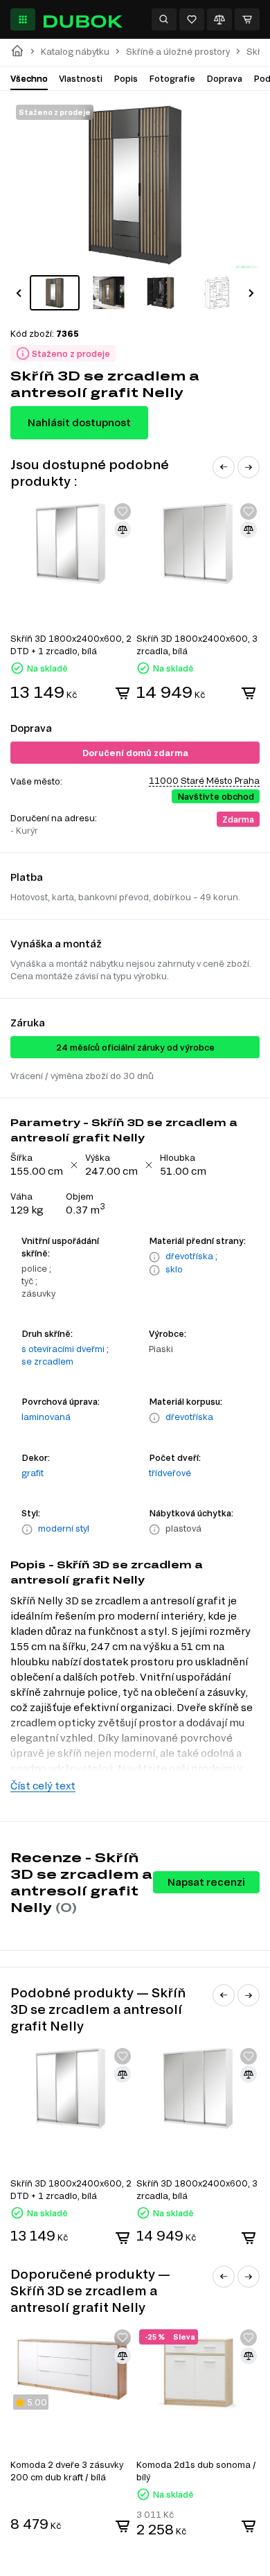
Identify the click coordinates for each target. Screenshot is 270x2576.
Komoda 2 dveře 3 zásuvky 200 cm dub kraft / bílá (67, 2471)
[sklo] (154, 1270)
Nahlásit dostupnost (79, 422)
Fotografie (172, 78)
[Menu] (23, 19)
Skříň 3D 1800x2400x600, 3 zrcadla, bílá (197, 645)
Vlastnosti (81, 78)
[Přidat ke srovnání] (123, 529)
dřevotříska (189, 1256)
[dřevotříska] (154, 1257)
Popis (126, 78)
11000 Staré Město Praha (204, 780)
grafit (33, 1473)
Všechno (29, 78)
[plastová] (154, 1530)
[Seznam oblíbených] (192, 19)
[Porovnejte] (219, 19)
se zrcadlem (47, 1361)
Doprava (224, 78)
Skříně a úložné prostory (178, 52)
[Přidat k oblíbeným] (123, 511)
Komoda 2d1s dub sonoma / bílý (196, 2471)
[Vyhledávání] (164, 19)
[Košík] (247, 19)
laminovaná (46, 1417)
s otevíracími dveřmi (63, 1349)
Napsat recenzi (206, 1882)
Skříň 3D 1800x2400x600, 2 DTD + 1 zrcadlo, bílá (71, 645)
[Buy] (123, 693)
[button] (19, 293)
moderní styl (64, 1528)
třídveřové (170, 1473)
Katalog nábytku (75, 52)
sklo (174, 1269)
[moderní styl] (27, 1530)
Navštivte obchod (216, 796)
